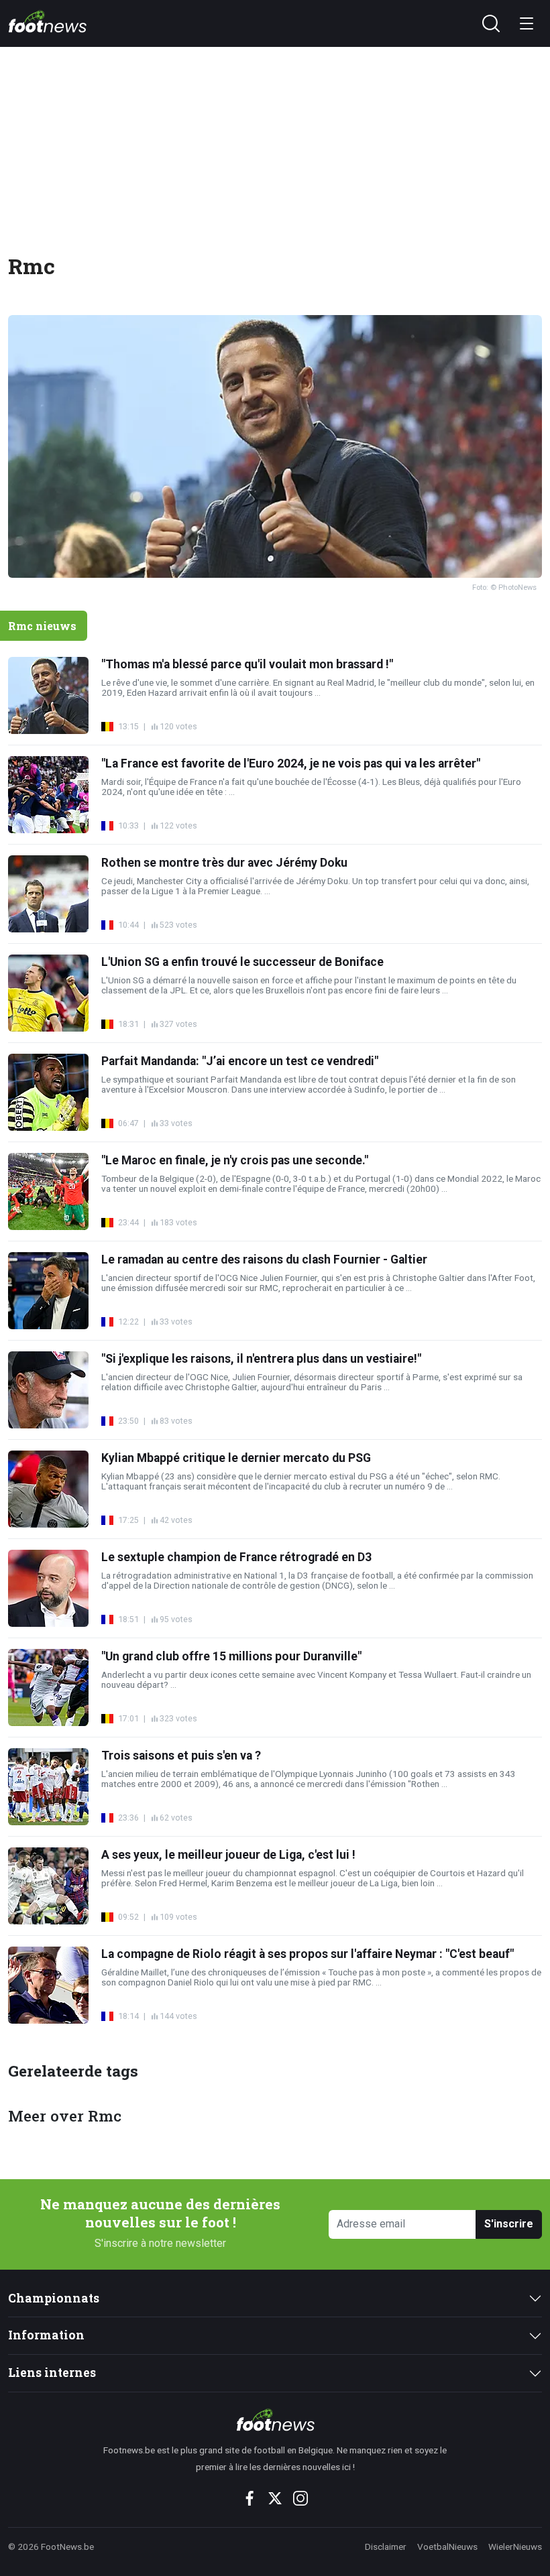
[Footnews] (275, 2420)
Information (46, 2335)
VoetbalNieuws (447, 2547)
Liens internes (52, 2373)
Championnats (54, 2298)
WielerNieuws (515, 2547)
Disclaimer (386, 2547)
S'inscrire (509, 2224)
